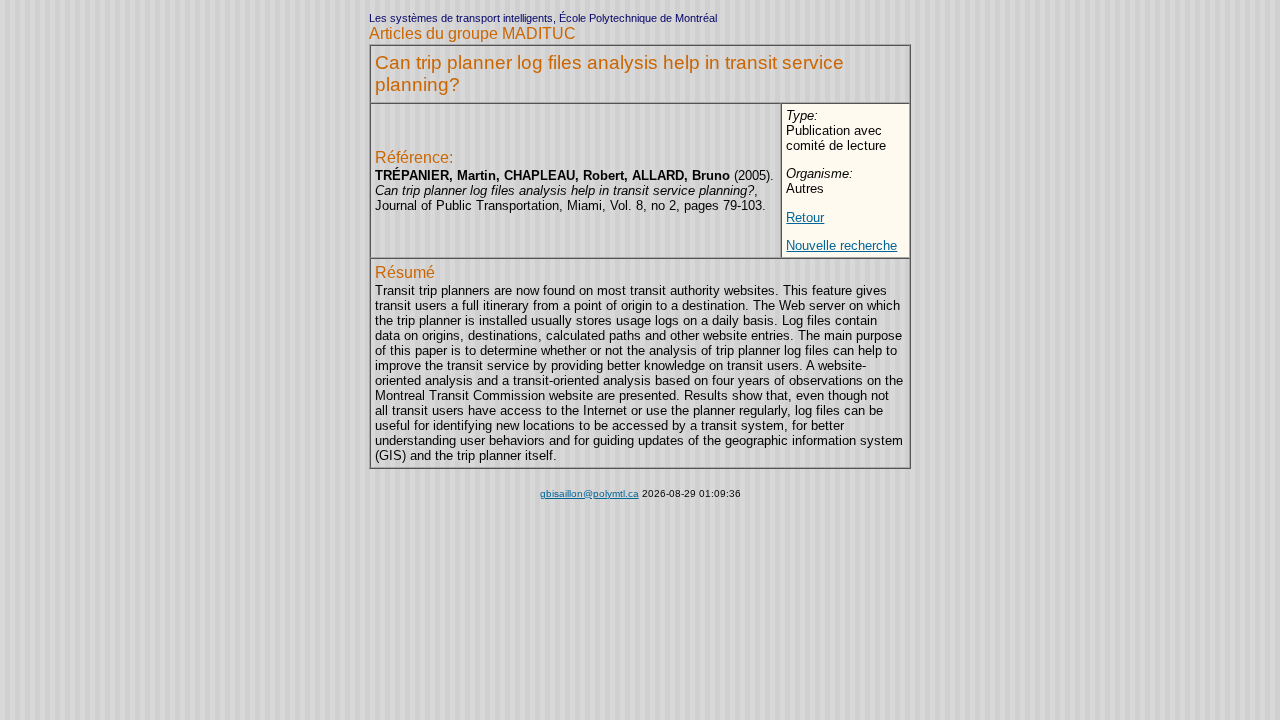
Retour (805, 217)
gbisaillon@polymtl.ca (589, 493)
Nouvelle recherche (841, 245)
